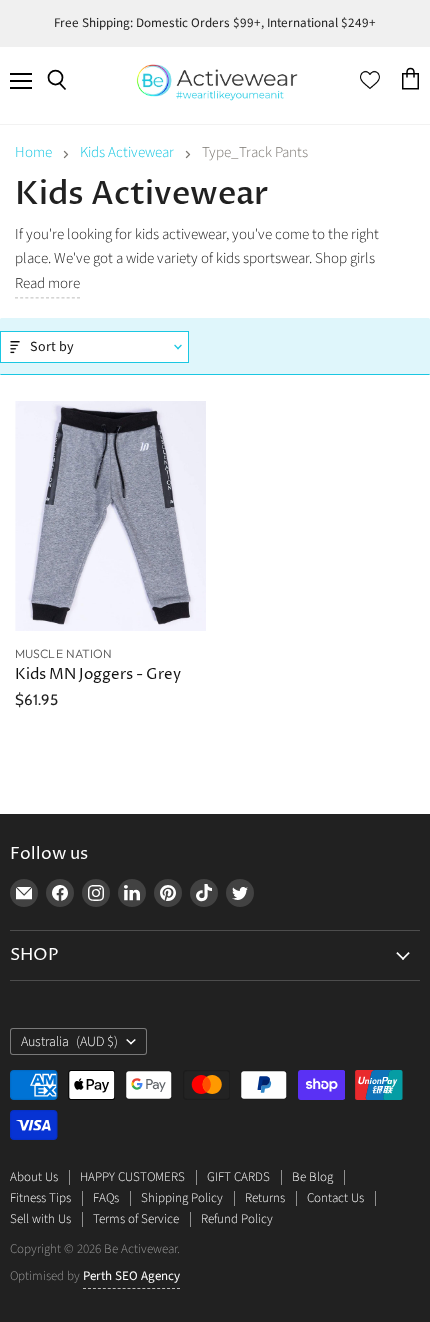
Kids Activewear (127, 152)
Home (33, 152)
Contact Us (335, 1198)
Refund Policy (237, 1219)
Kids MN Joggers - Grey (98, 674)
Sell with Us (40, 1219)
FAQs (106, 1198)
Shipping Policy (182, 1198)
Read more (47, 284)
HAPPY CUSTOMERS (132, 1177)
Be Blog (312, 1177)
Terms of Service (136, 1219)
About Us (34, 1177)
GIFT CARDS (238, 1177)
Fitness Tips (40, 1198)
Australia (69, 1042)
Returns (265, 1198)
